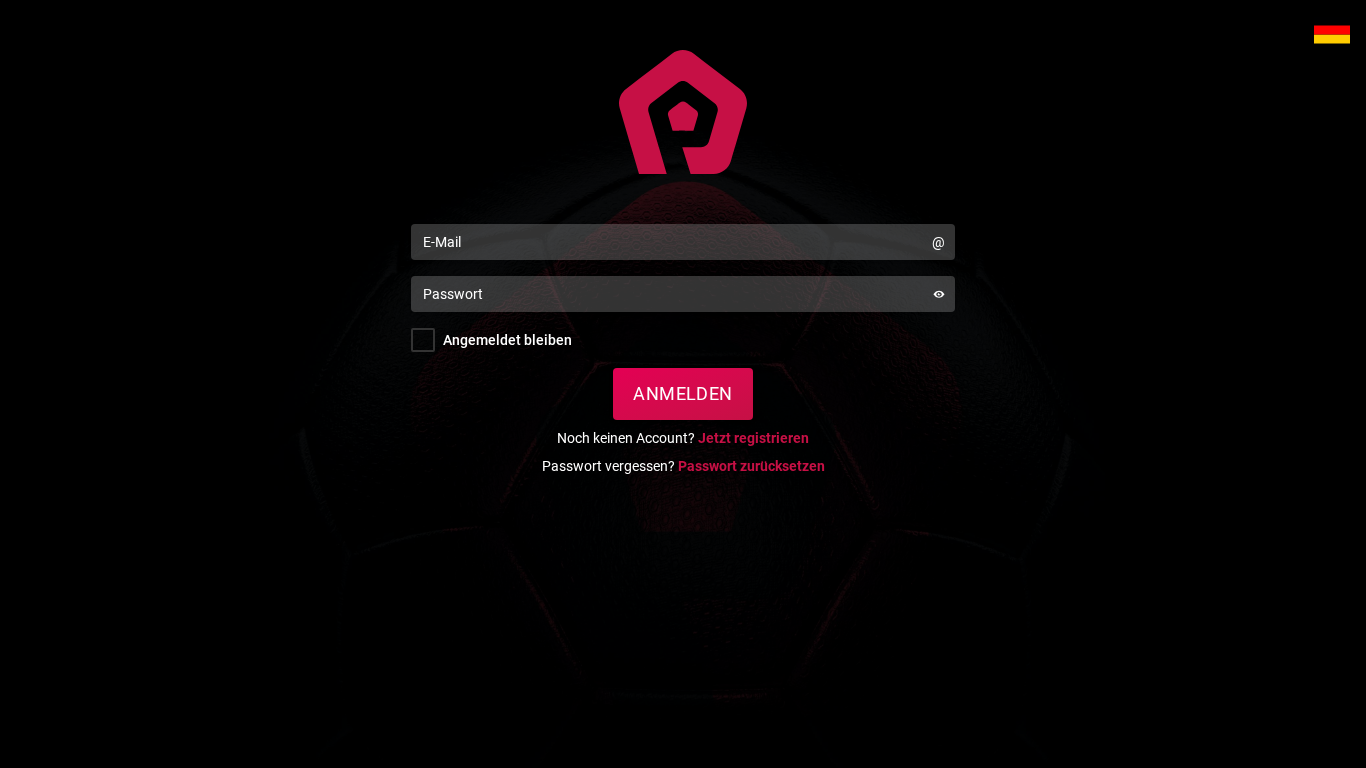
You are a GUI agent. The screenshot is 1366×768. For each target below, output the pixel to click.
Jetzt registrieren (753, 438)
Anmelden (683, 393)
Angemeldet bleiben (507, 340)
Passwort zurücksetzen (751, 466)
